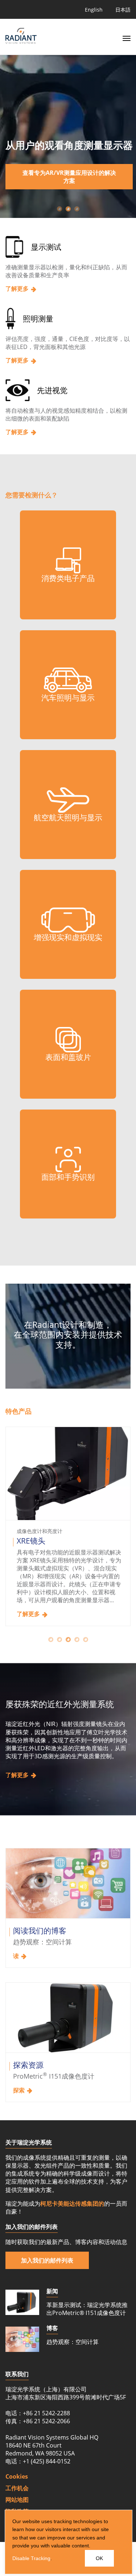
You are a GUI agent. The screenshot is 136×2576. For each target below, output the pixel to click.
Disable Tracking (31, 2558)
